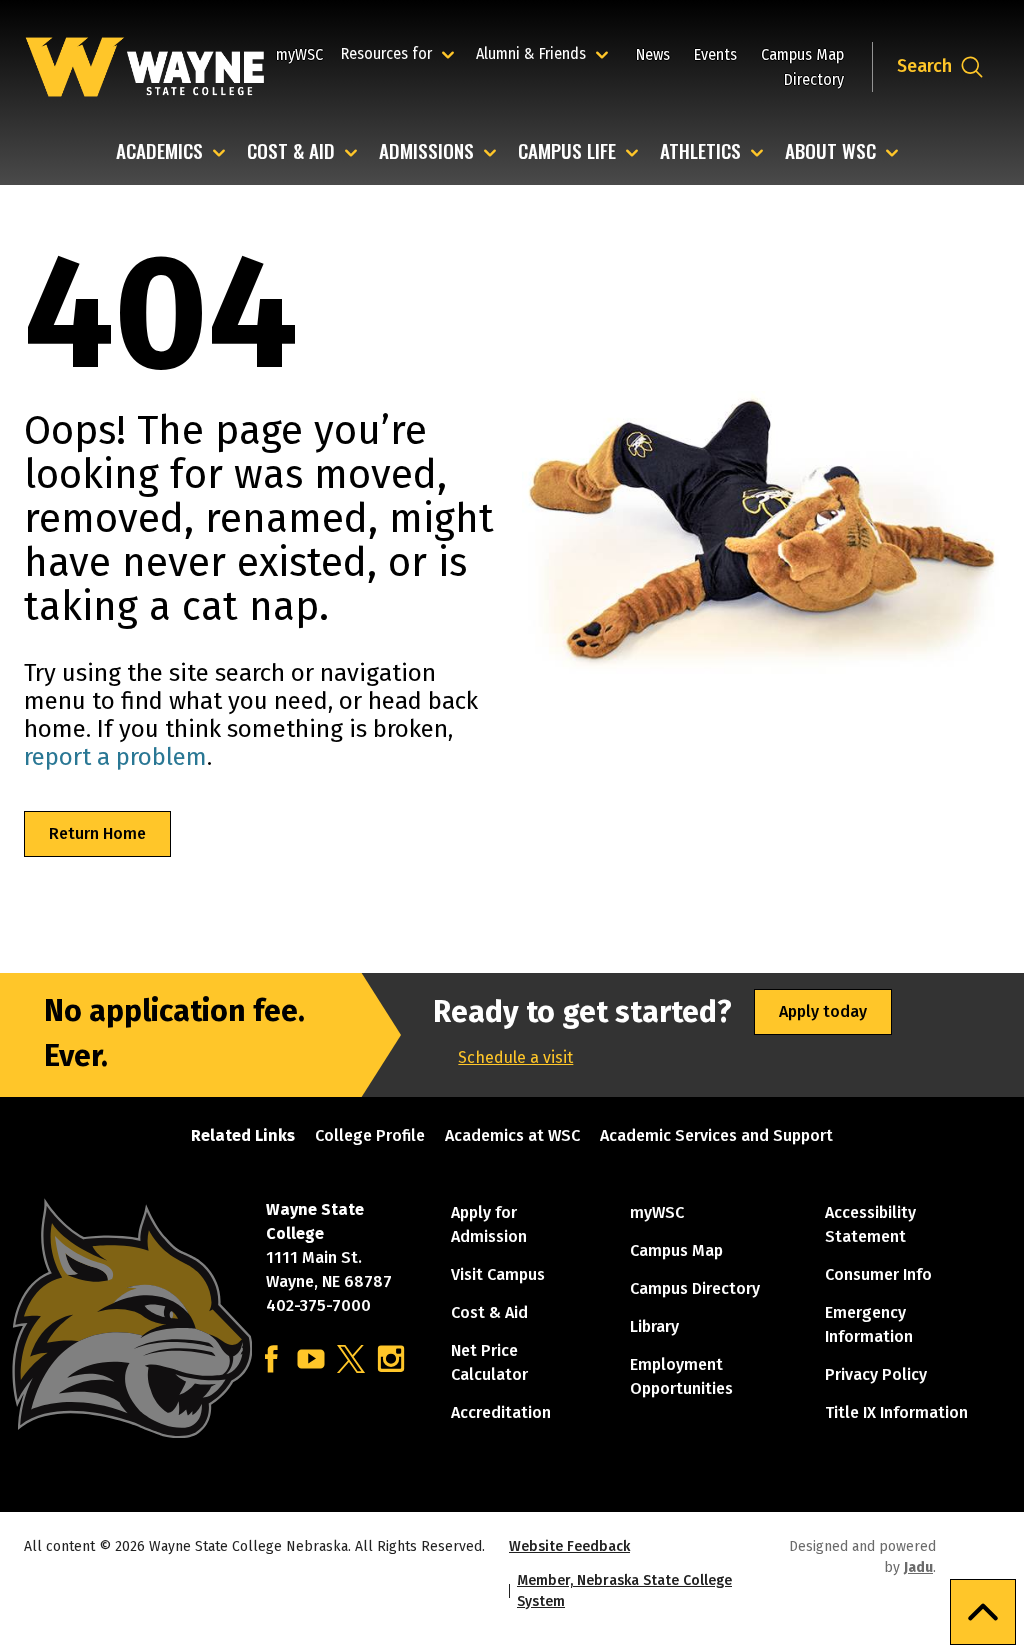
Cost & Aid (291, 152)
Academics (159, 152)
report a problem (115, 757)
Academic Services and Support (716, 1135)
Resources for (400, 53)
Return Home (97, 833)
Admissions (426, 152)
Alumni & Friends (535, 53)
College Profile (370, 1135)
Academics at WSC (512, 1135)
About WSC (830, 152)
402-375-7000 (318, 1305)
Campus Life (567, 152)
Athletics (700, 152)
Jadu (918, 1567)
